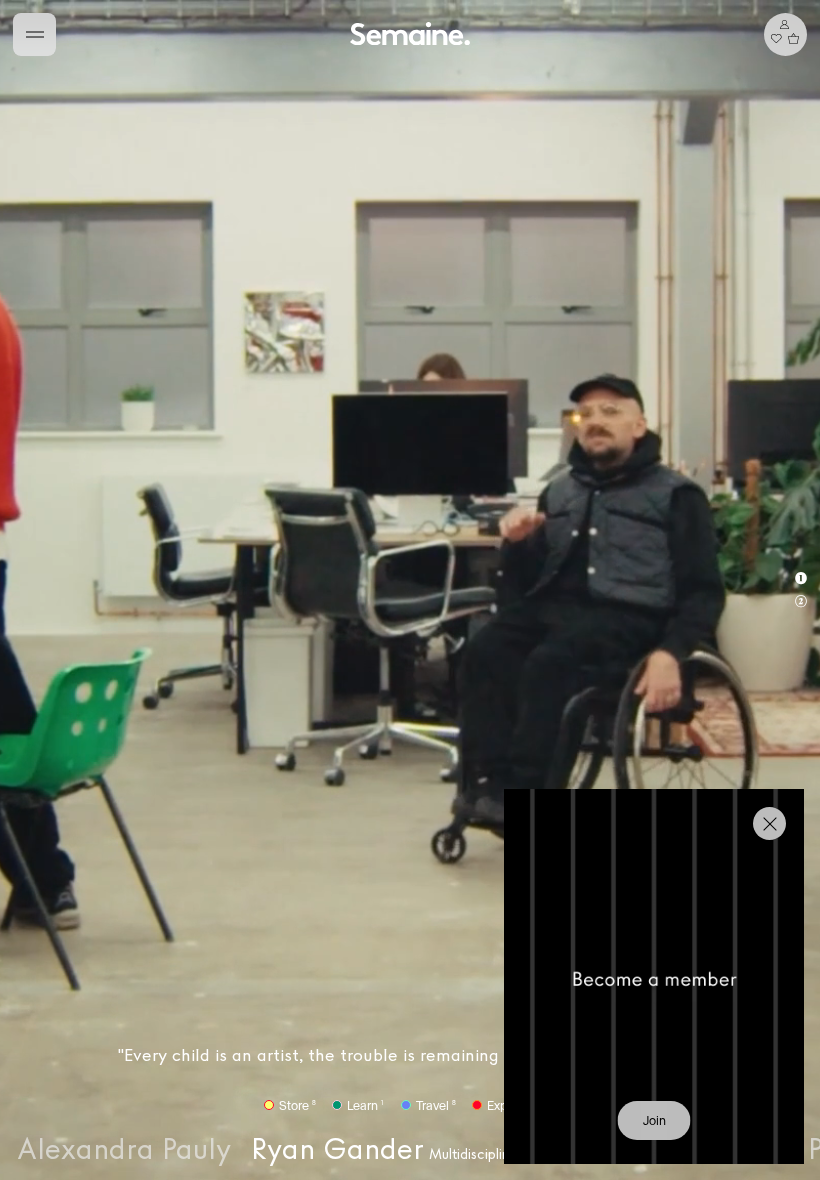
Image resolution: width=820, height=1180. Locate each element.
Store (297, 1105)
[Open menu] (34, 34)
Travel (436, 1105)
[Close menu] (769, 823)
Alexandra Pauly (124, 1149)
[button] (410, 590)
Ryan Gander (410, 1149)
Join (654, 1120)
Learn (365, 1105)
